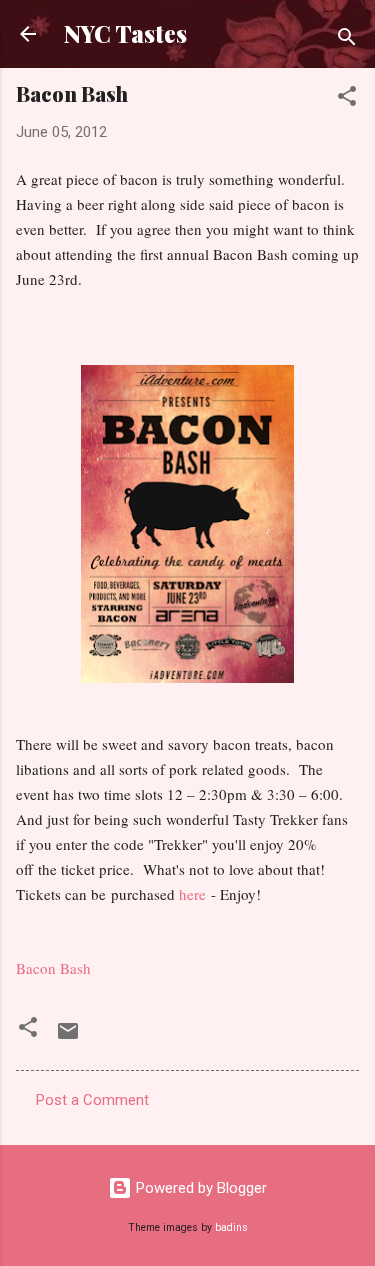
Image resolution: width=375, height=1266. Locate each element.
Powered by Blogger (199, 1188)
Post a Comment (92, 1100)
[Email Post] (68, 1038)
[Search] (347, 40)
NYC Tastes (125, 33)
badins (231, 1227)
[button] (347, 99)
